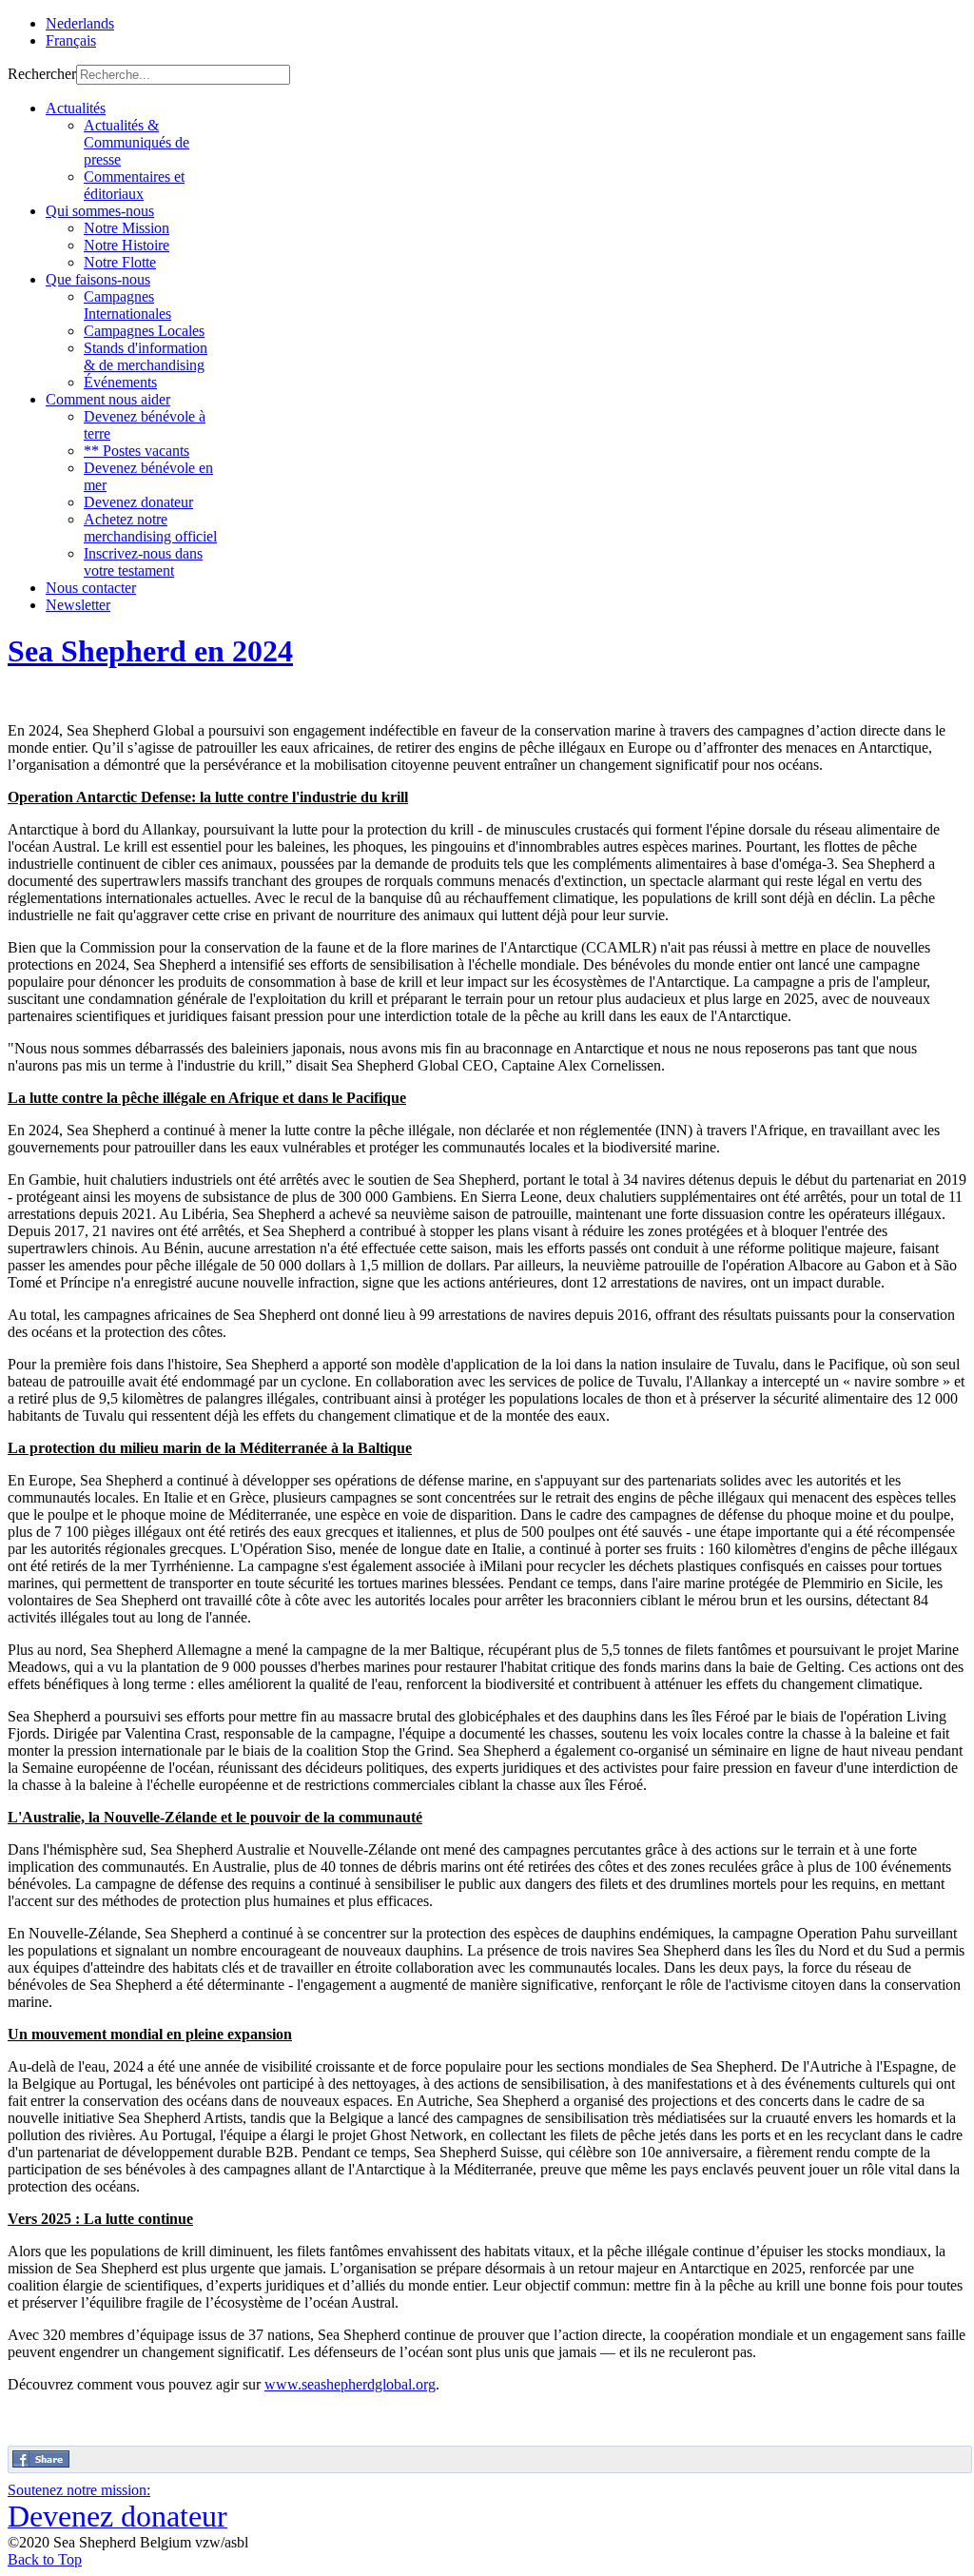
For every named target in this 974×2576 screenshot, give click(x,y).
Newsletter (78, 605)
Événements (120, 382)
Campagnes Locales (144, 331)
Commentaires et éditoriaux (134, 185)
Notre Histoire (127, 245)
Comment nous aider (108, 399)
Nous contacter (91, 588)
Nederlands (80, 23)
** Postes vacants (136, 451)
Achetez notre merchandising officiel (150, 528)
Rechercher (42, 74)
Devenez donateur (138, 502)
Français (71, 40)
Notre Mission (127, 228)
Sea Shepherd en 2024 (150, 651)
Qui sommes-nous (100, 211)
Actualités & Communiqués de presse (136, 142)
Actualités (76, 108)
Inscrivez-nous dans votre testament (143, 562)
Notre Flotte (120, 262)
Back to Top (45, 2559)
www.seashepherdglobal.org (350, 2384)
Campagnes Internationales (127, 305)
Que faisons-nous (98, 279)
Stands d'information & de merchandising (146, 356)
